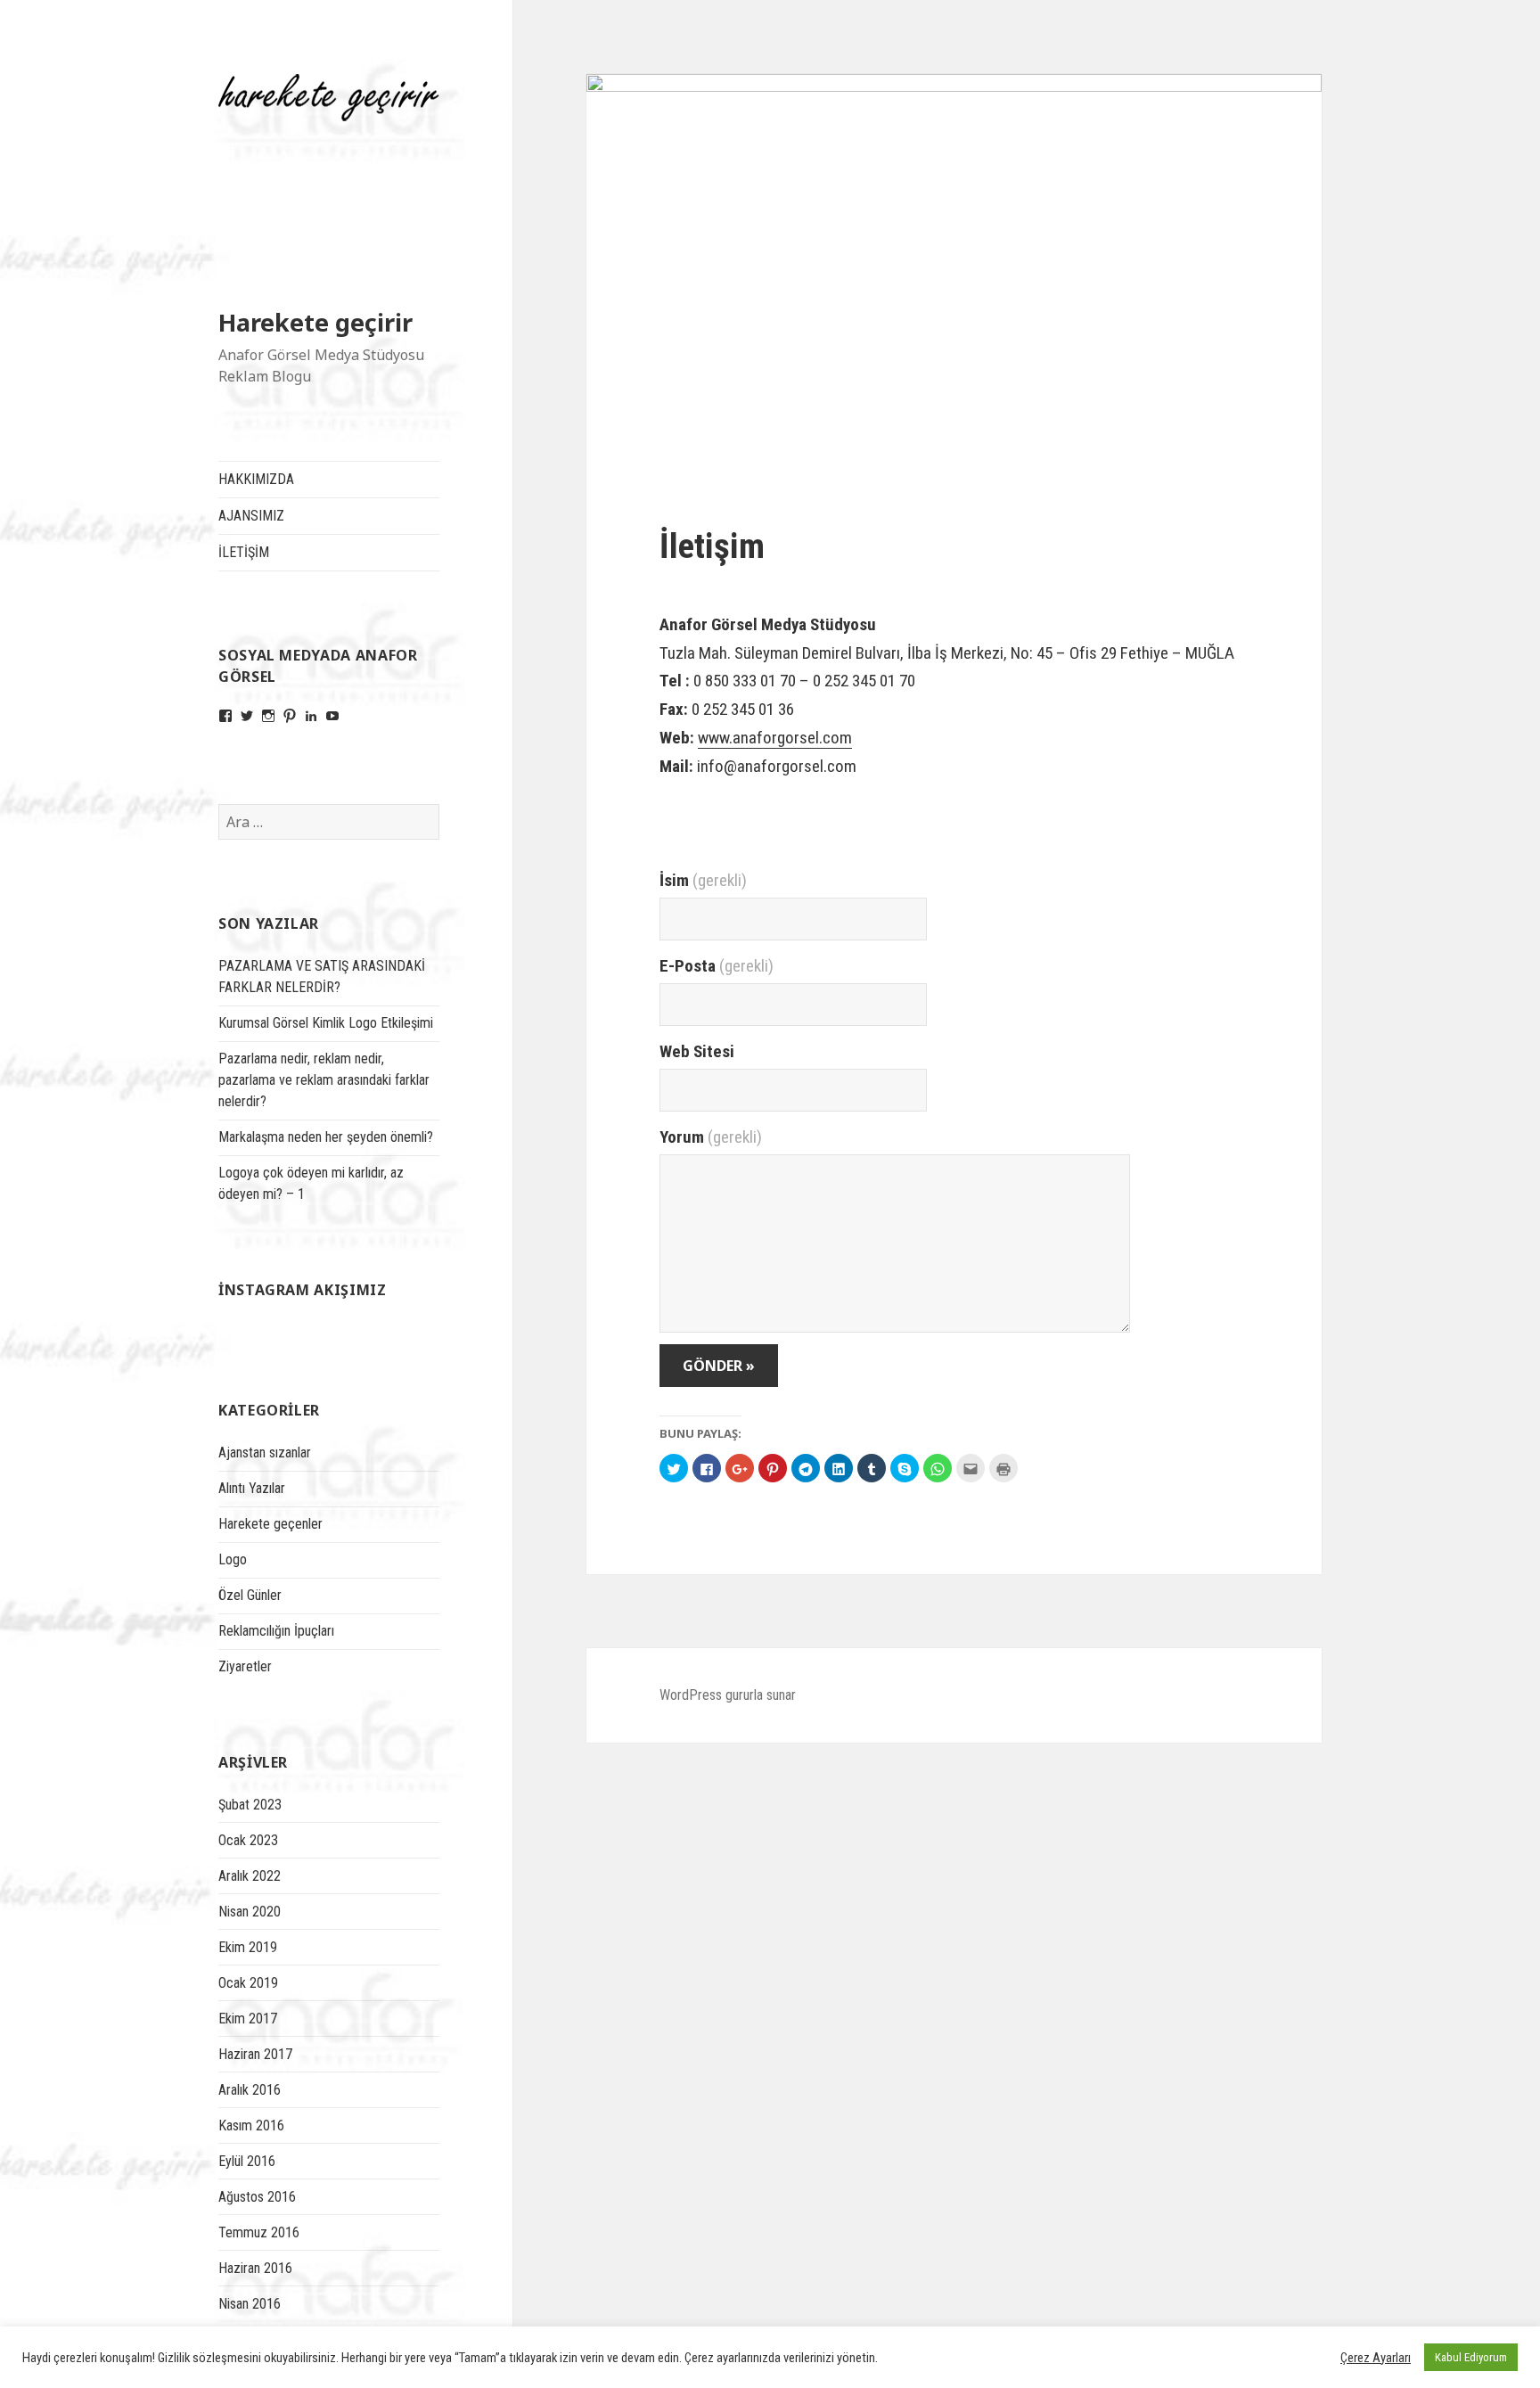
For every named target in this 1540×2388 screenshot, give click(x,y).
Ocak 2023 (248, 1840)
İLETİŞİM (244, 552)
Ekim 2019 (248, 1947)
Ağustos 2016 (257, 2197)
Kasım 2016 (251, 2125)
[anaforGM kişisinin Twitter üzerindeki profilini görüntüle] (247, 716)
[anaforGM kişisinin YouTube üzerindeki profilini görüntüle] (332, 716)
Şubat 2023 (250, 1805)
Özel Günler (250, 1595)
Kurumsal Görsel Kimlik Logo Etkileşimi (326, 1023)
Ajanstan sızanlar (265, 1452)
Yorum (711, 1137)
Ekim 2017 (248, 2019)
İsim (703, 880)
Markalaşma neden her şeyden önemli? (326, 1137)
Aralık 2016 (250, 2090)
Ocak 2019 (248, 1983)
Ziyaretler (245, 1666)
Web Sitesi (697, 1051)
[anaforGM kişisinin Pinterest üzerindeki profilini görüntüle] (290, 716)
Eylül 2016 (247, 2161)
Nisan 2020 (250, 1912)
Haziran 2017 (255, 2054)
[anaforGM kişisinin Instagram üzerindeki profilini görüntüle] (268, 716)
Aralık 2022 (250, 1876)
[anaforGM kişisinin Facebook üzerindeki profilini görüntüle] (225, 716)
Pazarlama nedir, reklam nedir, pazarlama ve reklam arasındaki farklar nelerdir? (324, 1080)
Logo (233, 1559)
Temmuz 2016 (259, 2232)
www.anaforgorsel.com (775, 738)
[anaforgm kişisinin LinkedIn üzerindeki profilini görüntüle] (311, 716)
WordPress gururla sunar (728, 1695)
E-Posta (717, 966)
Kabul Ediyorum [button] (1471, 2357)
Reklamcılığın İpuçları (276, 1631)
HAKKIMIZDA (256, 479)
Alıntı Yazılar (252, 1488)
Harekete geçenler (270, 1524)
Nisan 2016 (250, 2304)
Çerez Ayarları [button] (1376, 2358)
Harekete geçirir (315, 322)
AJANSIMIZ (251, 516)
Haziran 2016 (255, 2268)
